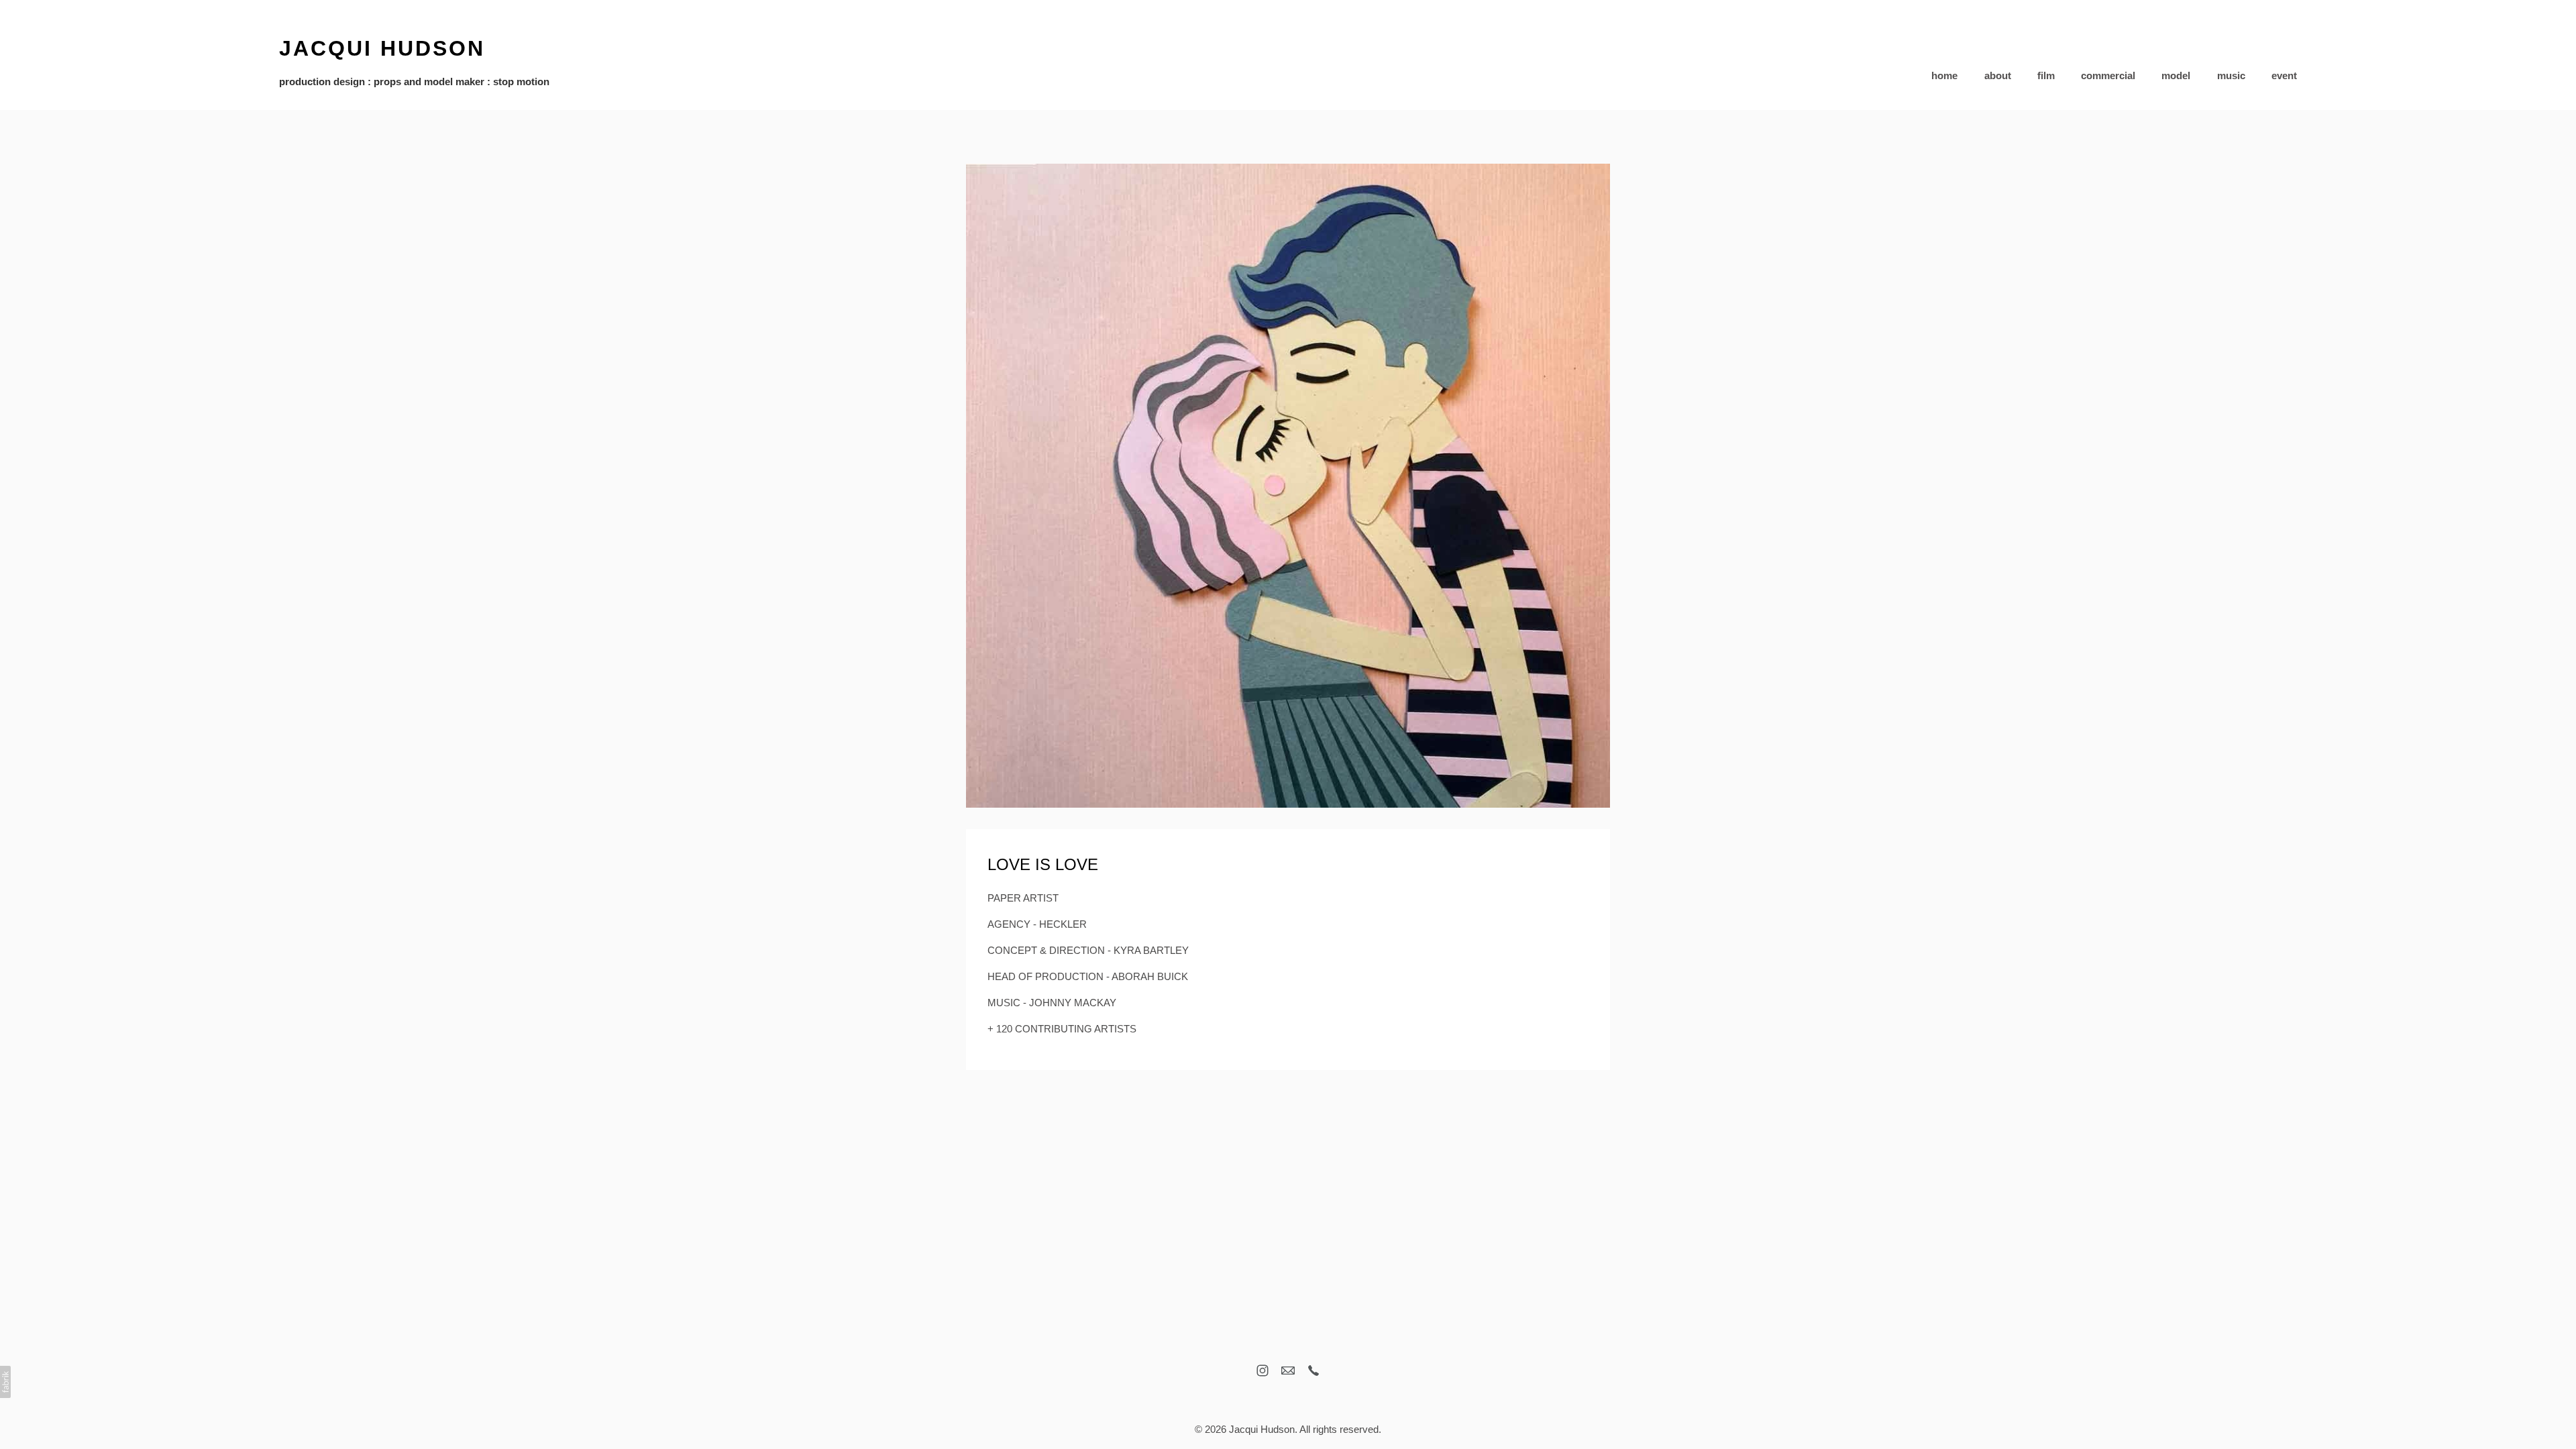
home (1944, 75)
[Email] (1288, 1371)
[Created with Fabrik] (5, 1382)
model (2176, 75)
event (2284, 75)
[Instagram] (1263, 1371)
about (1998, 75)
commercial (2108, 75)
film (2046, 75)
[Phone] (1313, 1371)
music (2231, 75)
